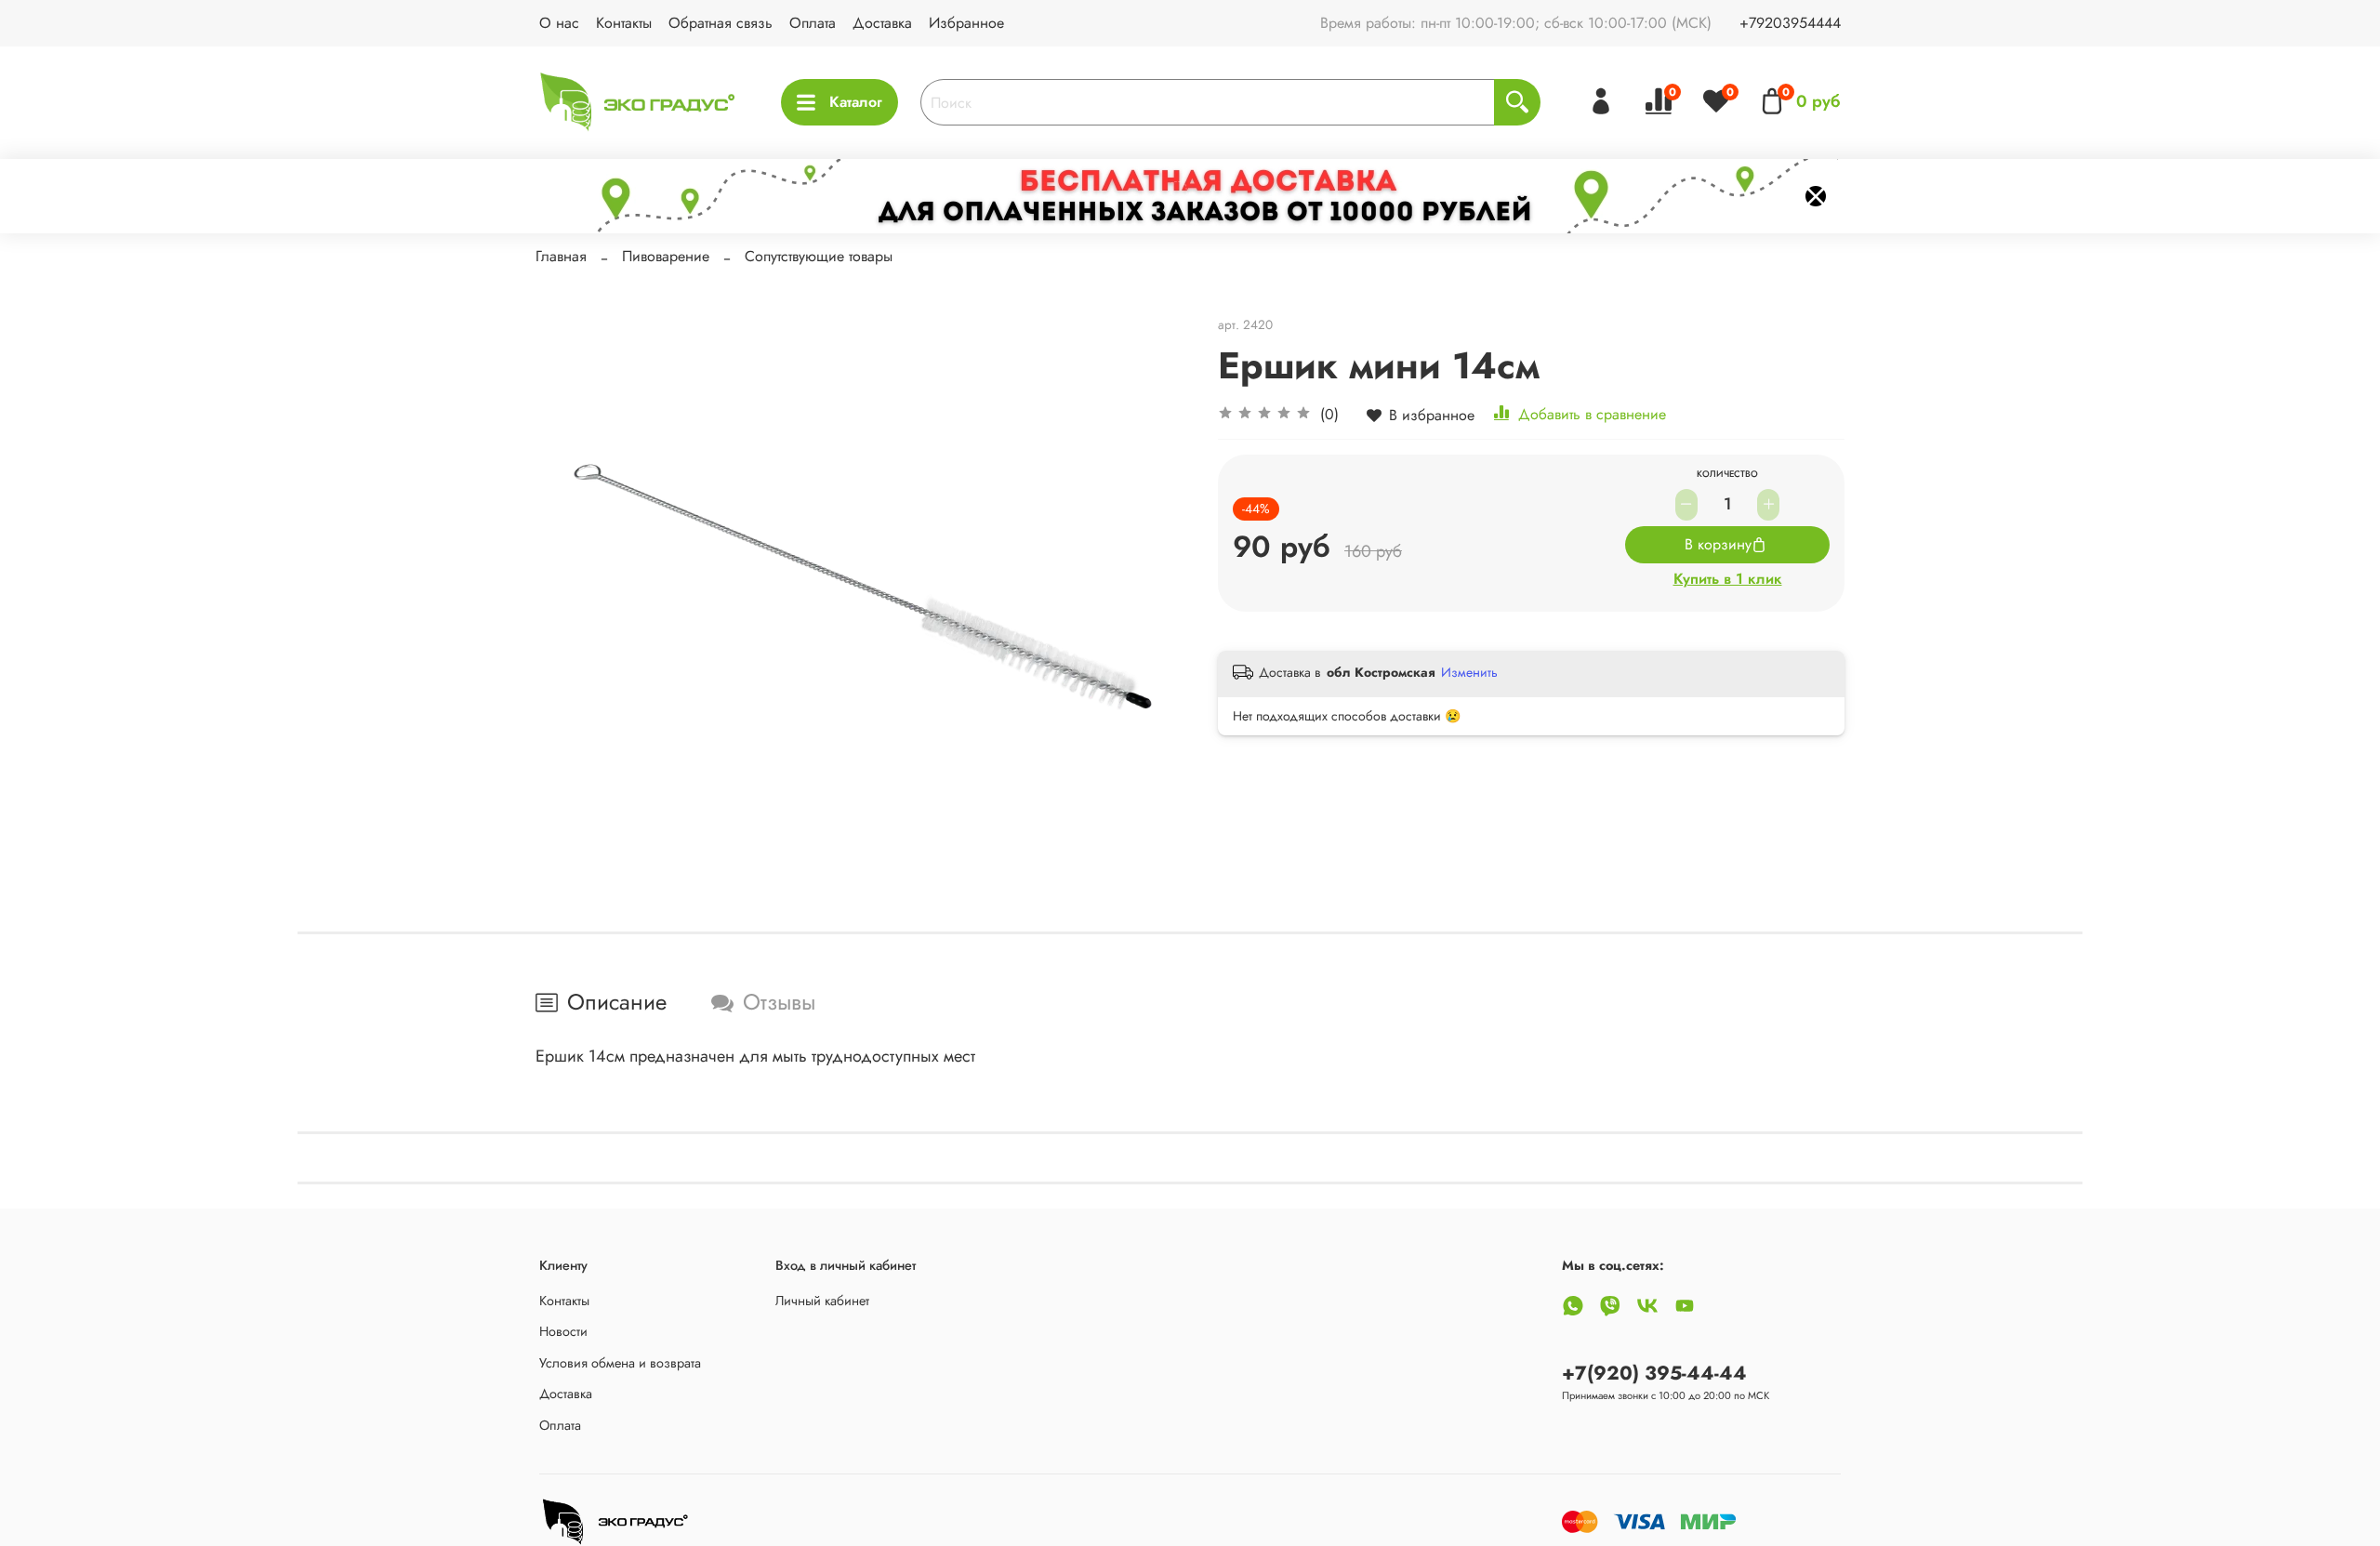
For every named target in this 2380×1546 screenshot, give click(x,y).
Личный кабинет (822, 1301)
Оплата (813, 23)
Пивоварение (666, 256)
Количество (1727, 475)
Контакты (624, 23)
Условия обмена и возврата (620, 1363)
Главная (561, 256)
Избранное (966, 23)
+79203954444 (1790, 23)
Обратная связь (721, 23)
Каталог (856, 102)
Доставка (882, 23)
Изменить (1469, 672)
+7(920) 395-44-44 (1654, 1373)
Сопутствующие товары (819, 256)
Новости (563, 1331)
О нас (559, 23)
